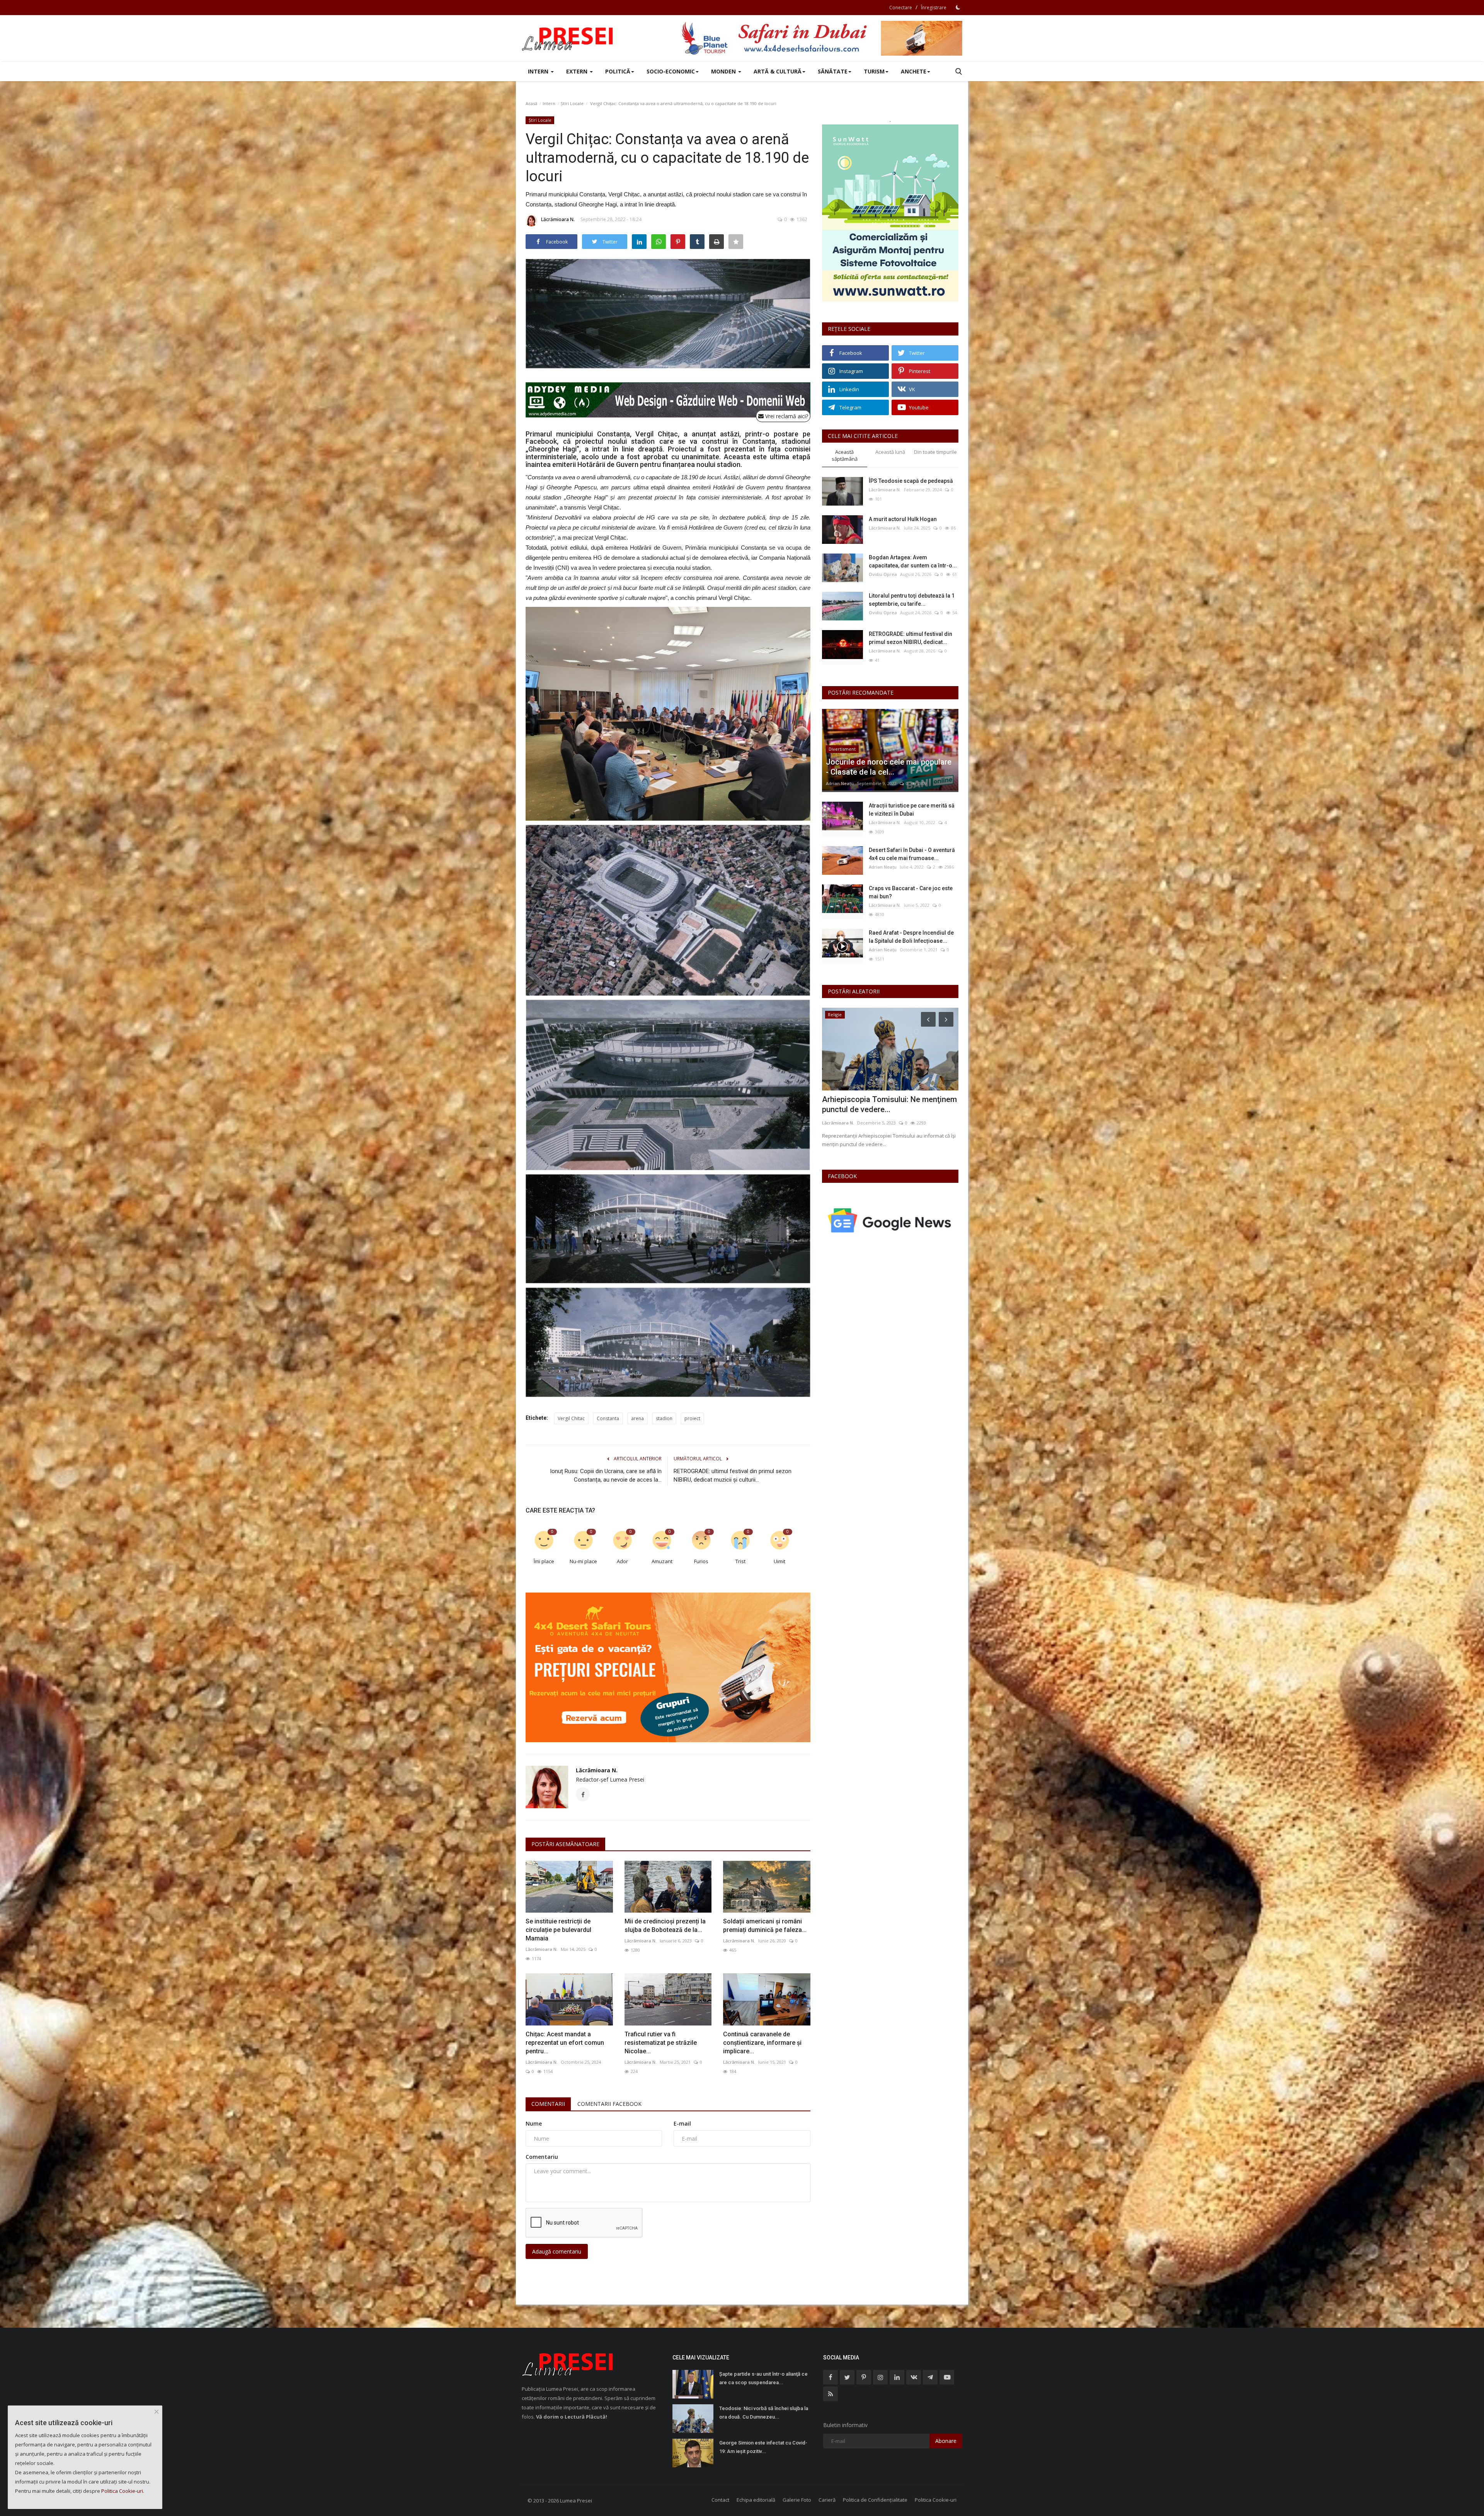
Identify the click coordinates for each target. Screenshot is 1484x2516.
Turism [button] (874, 71)
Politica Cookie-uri (936, 2500)
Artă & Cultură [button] (778, 71)
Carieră (827, 2500)
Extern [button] (578, 71)
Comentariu (542, 2157)
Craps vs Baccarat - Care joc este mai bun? (911, 892)
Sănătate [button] (833, 71)
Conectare (901, 8)
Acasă (531, 103)
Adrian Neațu (840, 783)
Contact (720, 2500)
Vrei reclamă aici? (786, 416)
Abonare (946, 2441)
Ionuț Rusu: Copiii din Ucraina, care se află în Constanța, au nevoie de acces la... (606, 1475)
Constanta (608, 1418)
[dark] (958, 7)
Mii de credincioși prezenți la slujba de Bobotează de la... (665, 1926)
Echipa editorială (756, 2500)
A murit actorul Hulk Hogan (903, 519)
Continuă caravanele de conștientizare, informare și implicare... (762, 2043)
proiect (692, 1418)
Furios (701, 1561)
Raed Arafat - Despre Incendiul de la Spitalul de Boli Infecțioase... (911, 937)
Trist (740, 1561)
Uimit (779, 1561)
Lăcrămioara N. (558, 219)
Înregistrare (934, 8)
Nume (534, 2123)
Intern (549, 103)
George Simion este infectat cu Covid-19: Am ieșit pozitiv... (763, 2447)
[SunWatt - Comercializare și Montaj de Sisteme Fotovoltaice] (890, 213)
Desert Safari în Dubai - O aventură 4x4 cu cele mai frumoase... (912, 854)
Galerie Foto (797, 2500)
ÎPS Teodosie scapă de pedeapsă (911, 481)
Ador (622, 1561)
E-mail (682, 2123)
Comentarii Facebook (609, 2104)
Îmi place (544, 1561)
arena (637, 1418)
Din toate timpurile (935, 452)
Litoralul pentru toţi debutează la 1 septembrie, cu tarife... (912, 600)
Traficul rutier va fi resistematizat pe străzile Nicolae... (661, 2043)
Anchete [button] (914, 71)
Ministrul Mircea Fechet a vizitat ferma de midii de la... (889, 1104)
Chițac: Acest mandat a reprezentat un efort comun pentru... (565, 2043)
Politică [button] (618, 71)
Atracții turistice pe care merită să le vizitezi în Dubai (912, 810)
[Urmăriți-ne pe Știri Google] (890, 1220)
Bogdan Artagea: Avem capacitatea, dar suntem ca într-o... (913, 561)
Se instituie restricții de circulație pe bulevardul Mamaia (558, 1930)
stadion (664, 1418)
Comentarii (548, 2104)
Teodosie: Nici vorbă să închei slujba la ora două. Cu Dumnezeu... (764, 2413)
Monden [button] (724, 71)
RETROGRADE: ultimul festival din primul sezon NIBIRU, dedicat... (910, 638)
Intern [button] (539, 71)
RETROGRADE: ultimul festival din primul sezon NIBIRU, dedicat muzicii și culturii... (733, 1475)
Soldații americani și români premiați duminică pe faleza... (765, 1926)
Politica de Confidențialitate (875, 2500)
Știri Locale (572, 103)
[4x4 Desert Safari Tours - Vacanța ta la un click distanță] (822, 38)
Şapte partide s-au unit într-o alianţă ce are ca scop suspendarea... (763, 2378)
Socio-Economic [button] (671, 71)
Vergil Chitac (571, 1418)
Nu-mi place (583, 1561)
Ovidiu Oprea (883, 574)
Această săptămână (845, 456)
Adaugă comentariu (557, 2251)
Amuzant (662, 1561)
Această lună (890, 452)
